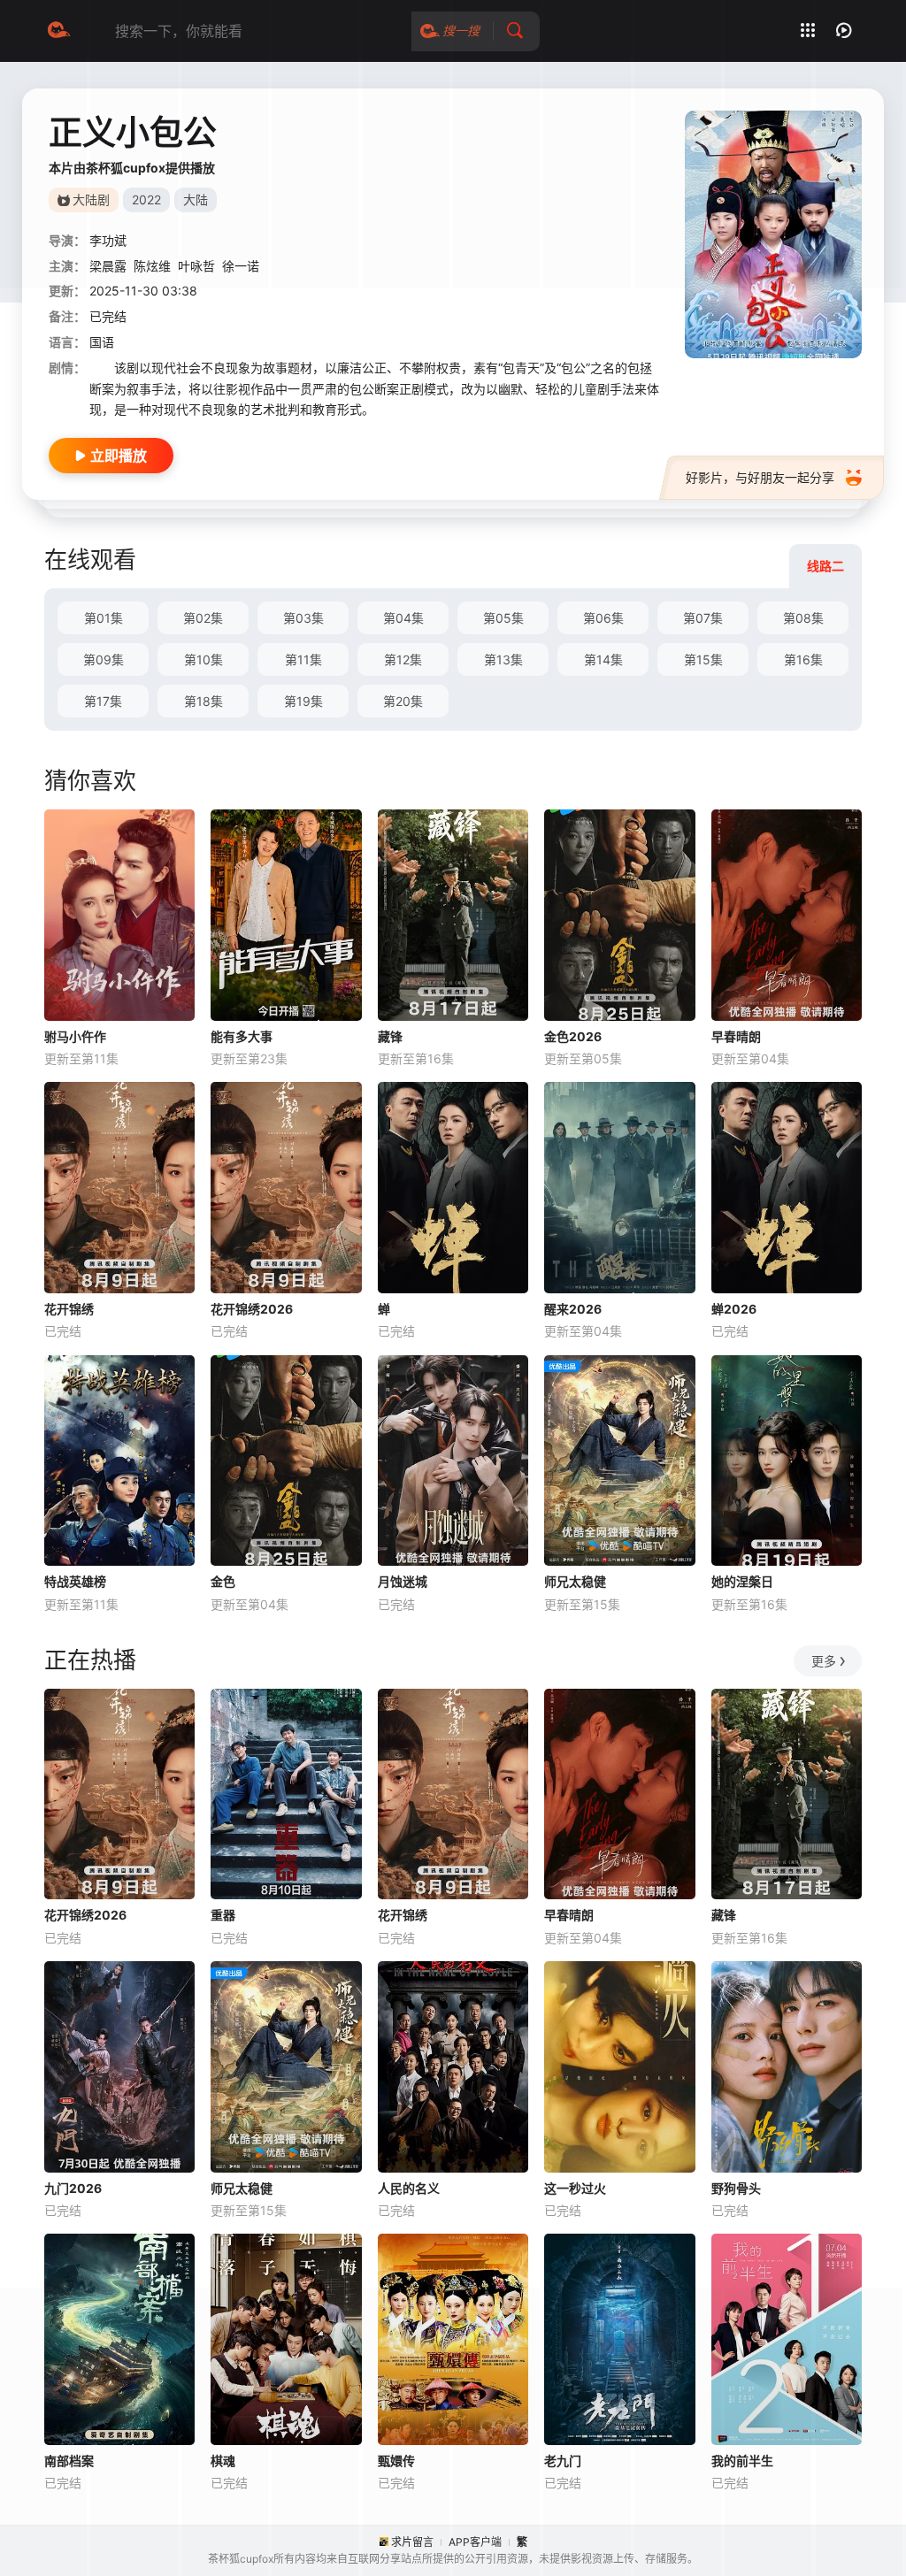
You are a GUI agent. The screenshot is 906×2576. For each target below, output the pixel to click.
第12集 (403, 659)
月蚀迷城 (403, 1581)
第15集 (703, 659)
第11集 (303, 659)
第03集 (303, 618)
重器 (223, 1915)
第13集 (503, 659)
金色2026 (573, 1036)
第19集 (303, 701)
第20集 (403, 701)
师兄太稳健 (575, 1581)
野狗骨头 (736, 2188)
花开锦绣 (69, 1309)
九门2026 (73, 2188)
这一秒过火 (575, 2188)
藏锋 (390, 1036)
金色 (223, 1581)
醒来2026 (573, 1309)
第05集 (503, 618)
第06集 (603, 618)
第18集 (203, 701)
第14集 (603, 659)
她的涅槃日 (742, 1581)
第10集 (203, 659)
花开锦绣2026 (252, 1309)
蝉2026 (734, 1309)
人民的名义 (409, 2188)
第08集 (803, 618)
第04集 (403, 618)
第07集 (703, 618)
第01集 (104, 618)
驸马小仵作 (75, 1036)
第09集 (104, 659)
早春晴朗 (736, 1036)
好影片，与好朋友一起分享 (760, 477)
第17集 (103, 701)
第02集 (203, 618)
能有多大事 (242, 1036)
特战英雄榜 (75, 1581)
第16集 (803, 659)
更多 (824, 1661)
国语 (102, 342)
